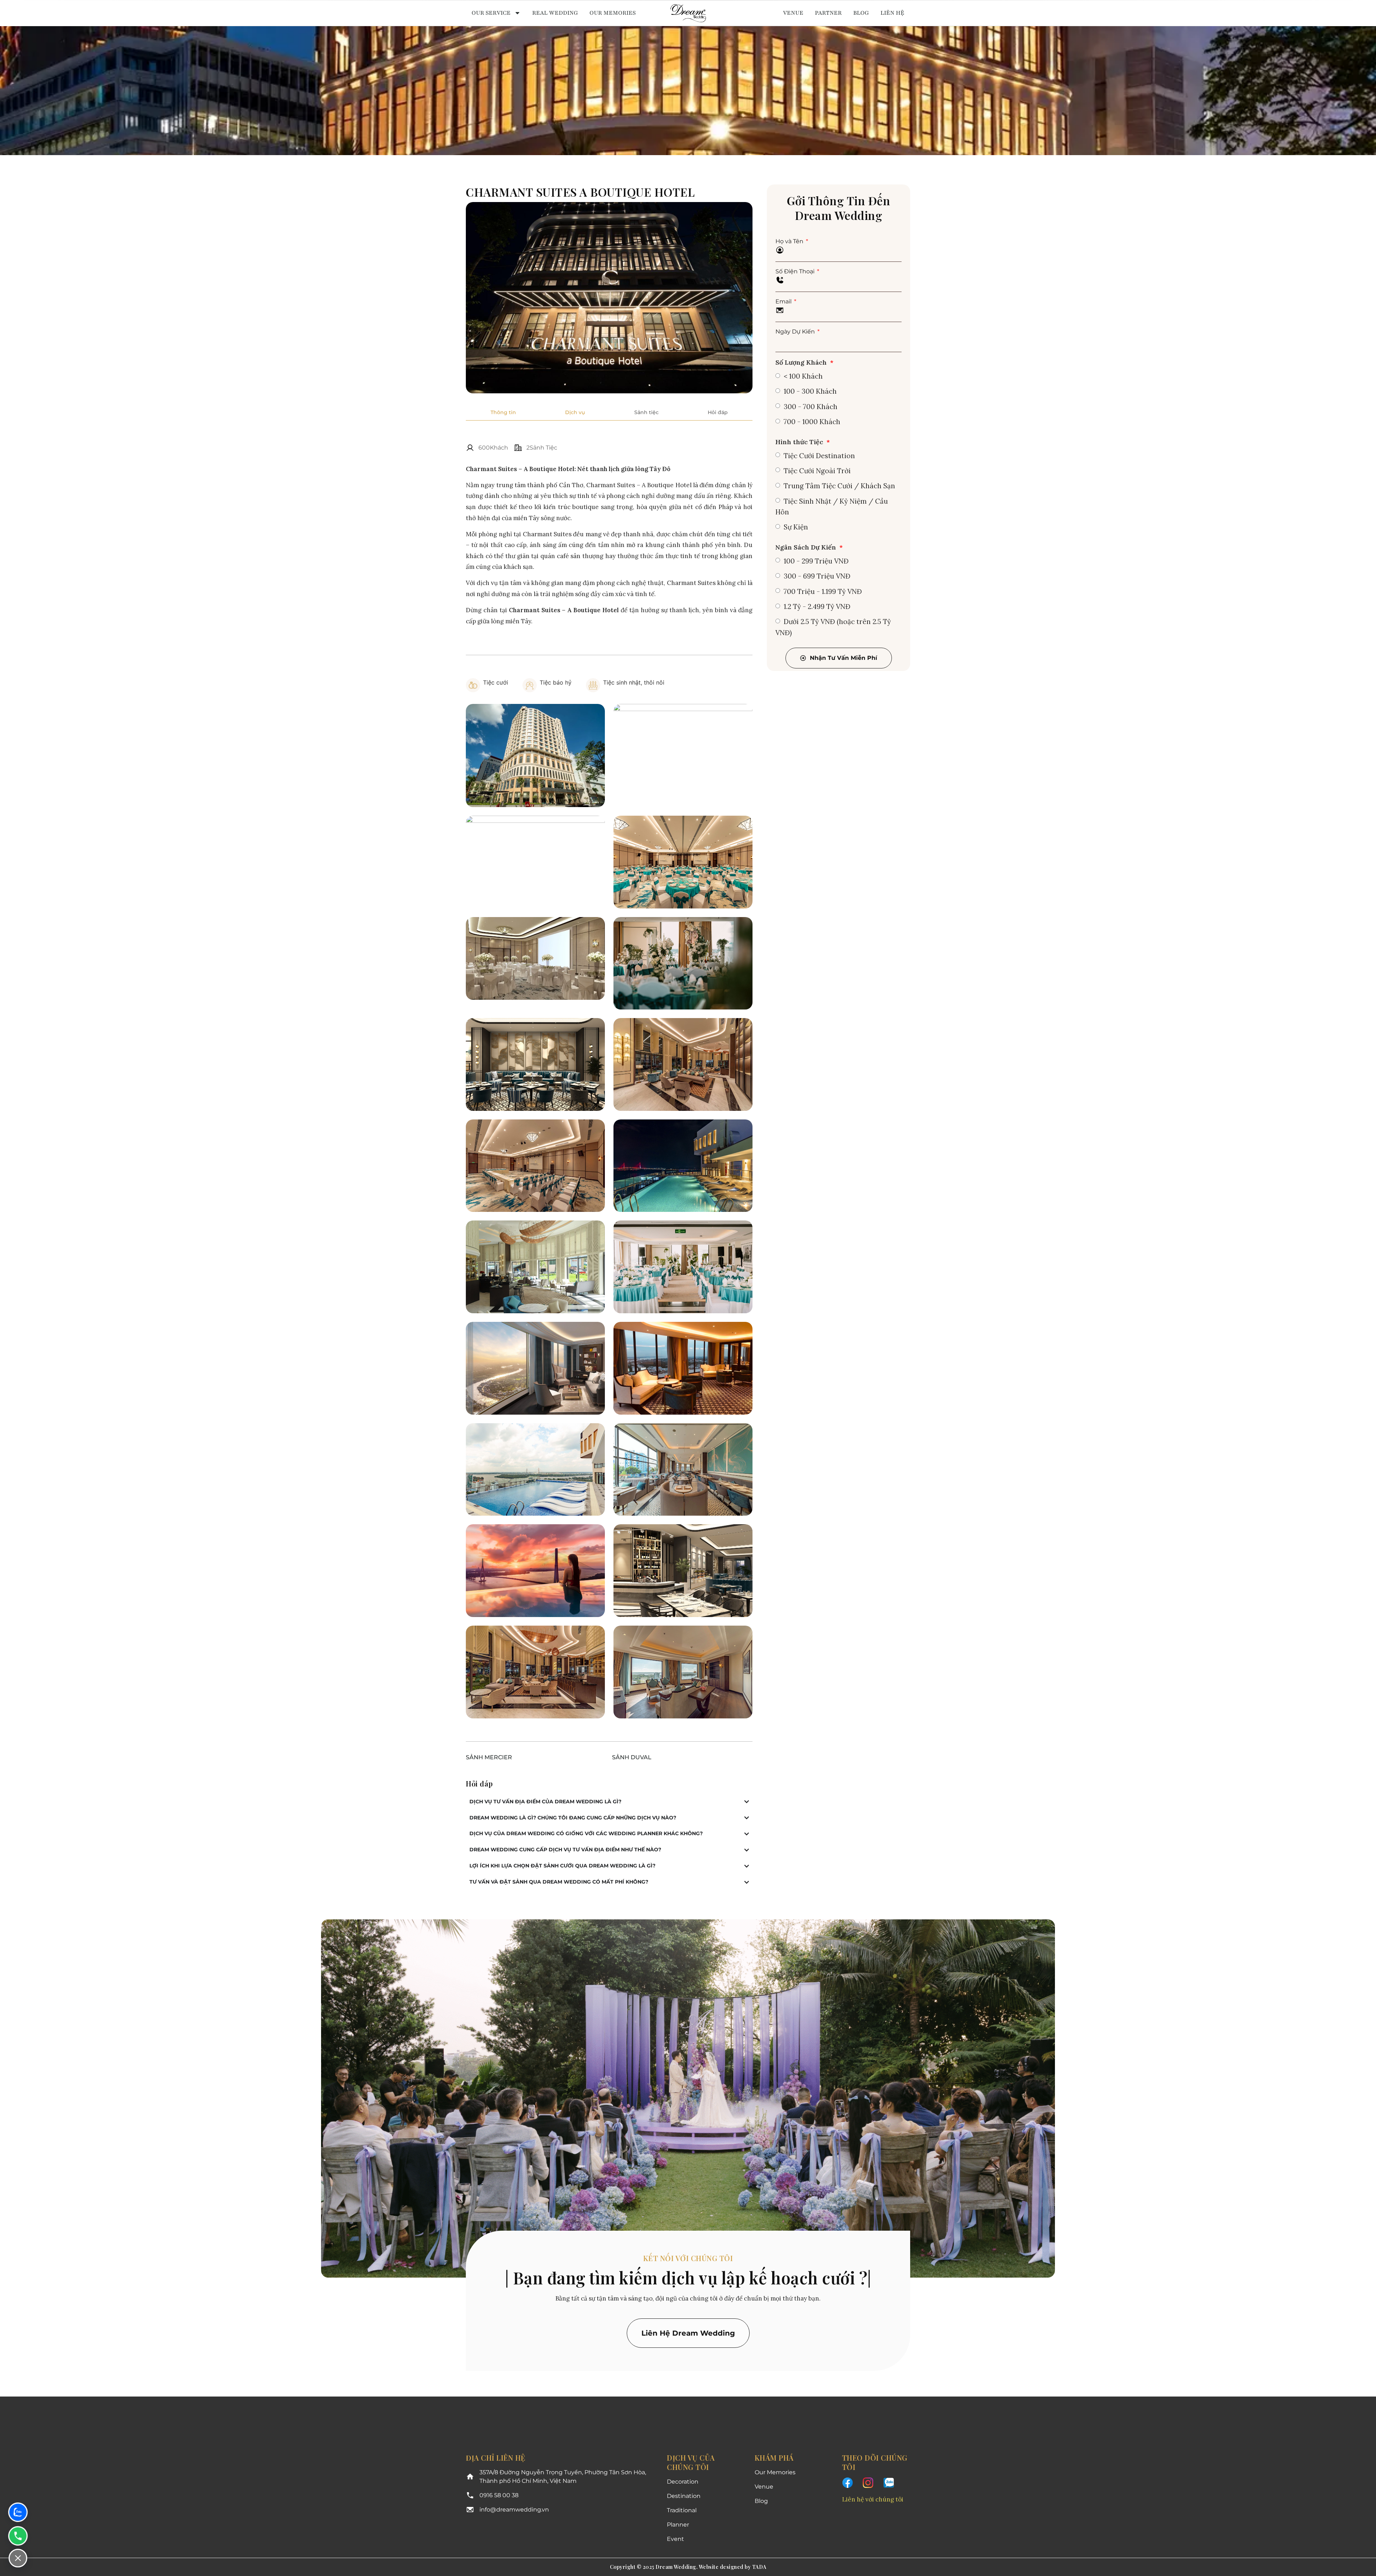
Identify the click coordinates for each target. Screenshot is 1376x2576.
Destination (684, 2496)
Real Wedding (555, 13)
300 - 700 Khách (811, 407)
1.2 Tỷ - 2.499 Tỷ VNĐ (817, 606)
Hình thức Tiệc (800, 442)
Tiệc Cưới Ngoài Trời (817, 471)
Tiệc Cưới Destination (819, 456)
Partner (828, 13)
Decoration (683, 2482)
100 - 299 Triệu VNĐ (816, 561)
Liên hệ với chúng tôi (873, 2499)
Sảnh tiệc (646, 412)
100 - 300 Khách (810, 391)
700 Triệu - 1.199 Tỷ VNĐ (823, 591)
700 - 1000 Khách (812, 422)
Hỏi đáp (718, 412)
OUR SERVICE (491, 13)
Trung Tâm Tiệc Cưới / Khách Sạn (839, 486)
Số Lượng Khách (802, 362)
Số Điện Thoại (796, 271)
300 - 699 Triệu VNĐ (817, 576)
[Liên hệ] (18, 2558)
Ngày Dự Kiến (796, 332)
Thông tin (503, 412)
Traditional (682, 2510)
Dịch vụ (575, 412)
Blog (861, 13)
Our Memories (613, 13)
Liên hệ (892, 13)
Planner (678, 2525)
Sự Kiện (796, 527)
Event (675, 2539)
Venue (793, 13)
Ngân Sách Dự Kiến (807, 547)
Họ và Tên (790, 241)
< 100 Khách (803, 376)
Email (784, 301)
